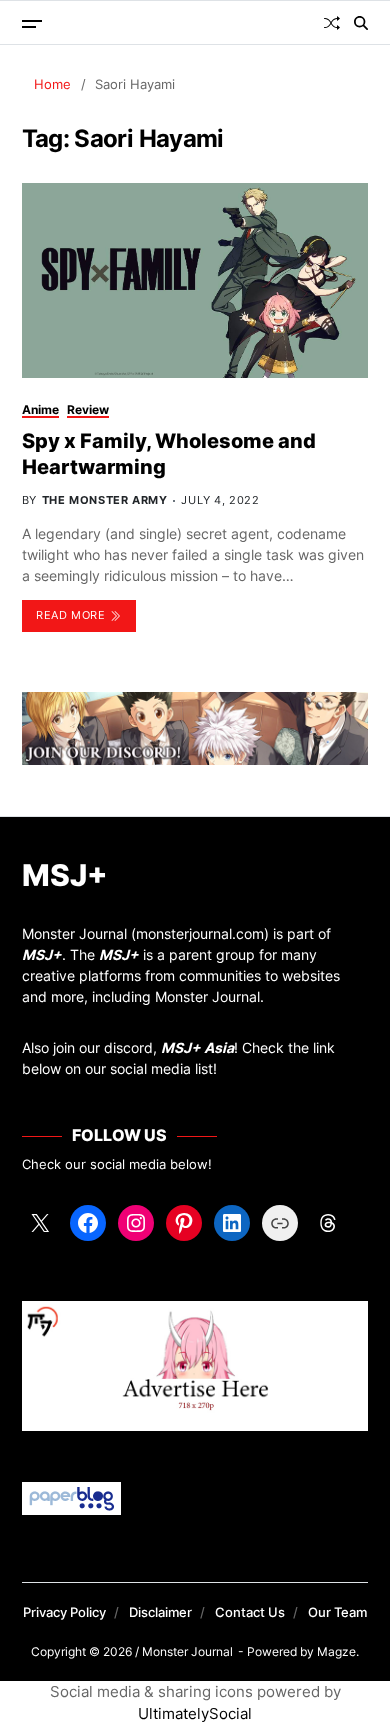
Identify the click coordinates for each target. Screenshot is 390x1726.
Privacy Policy (64, 1612)
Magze (336, 1651)
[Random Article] (332, 23)
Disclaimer (160, 1612)
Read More (70, 615)
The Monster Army (105, 500)
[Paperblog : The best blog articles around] (195, 1498)
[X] (40, 1223)
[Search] (361, 23)
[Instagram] (136, 1223)
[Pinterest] (184, 1223)
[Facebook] (88, 1223)
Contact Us (250, 1612)
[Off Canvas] (32, 24)
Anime (40, 409)
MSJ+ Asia (197, 1047)
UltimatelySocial (195, 1713)
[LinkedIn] (232, 1223)
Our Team (337, 1612)
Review (88, 409)
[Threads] (328, 1223)
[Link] (280, 1223)
